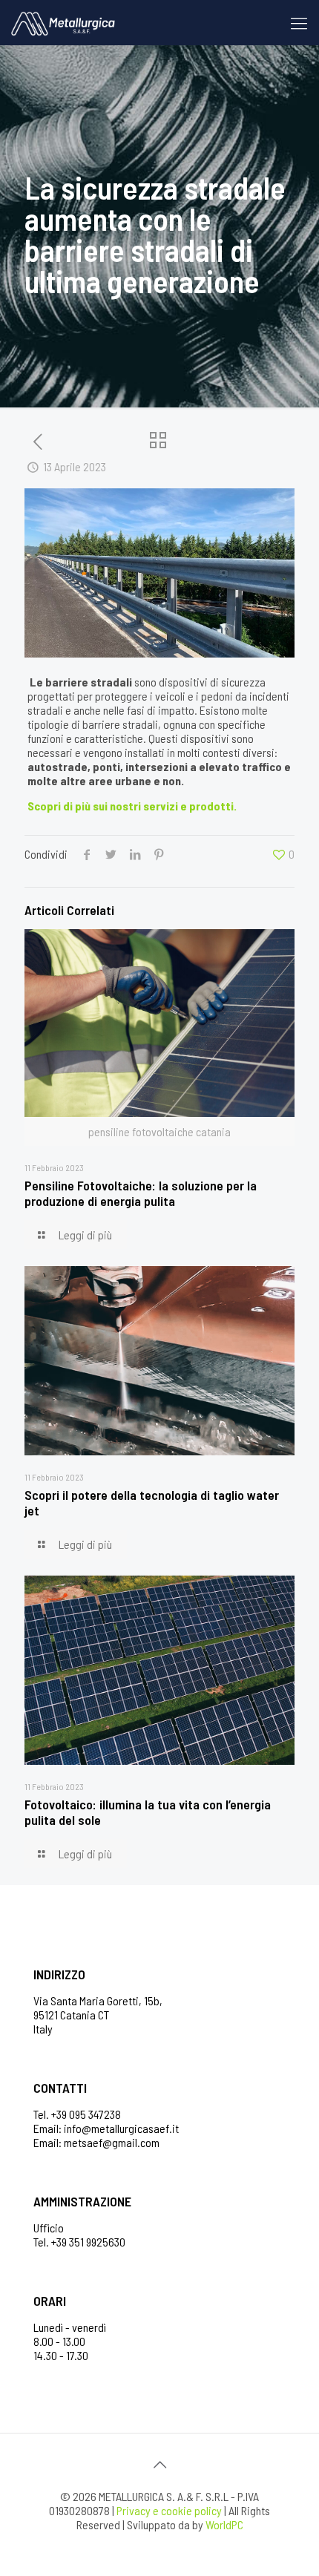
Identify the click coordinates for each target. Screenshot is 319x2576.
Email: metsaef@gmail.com (96, 2142)
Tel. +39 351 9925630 (79, 2242)
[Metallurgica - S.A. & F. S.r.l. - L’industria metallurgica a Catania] (63, 22)
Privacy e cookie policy (169, 2510)
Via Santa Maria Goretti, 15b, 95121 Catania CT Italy (98, 2015)
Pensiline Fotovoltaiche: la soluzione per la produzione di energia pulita (141, 1193)
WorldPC (224, 2524)
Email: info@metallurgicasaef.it (106, 2128)
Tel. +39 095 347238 (77, 2114)
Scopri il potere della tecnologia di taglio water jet (152, 1502)
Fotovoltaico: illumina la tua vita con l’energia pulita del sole (148, 1812)
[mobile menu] (299, 22)
